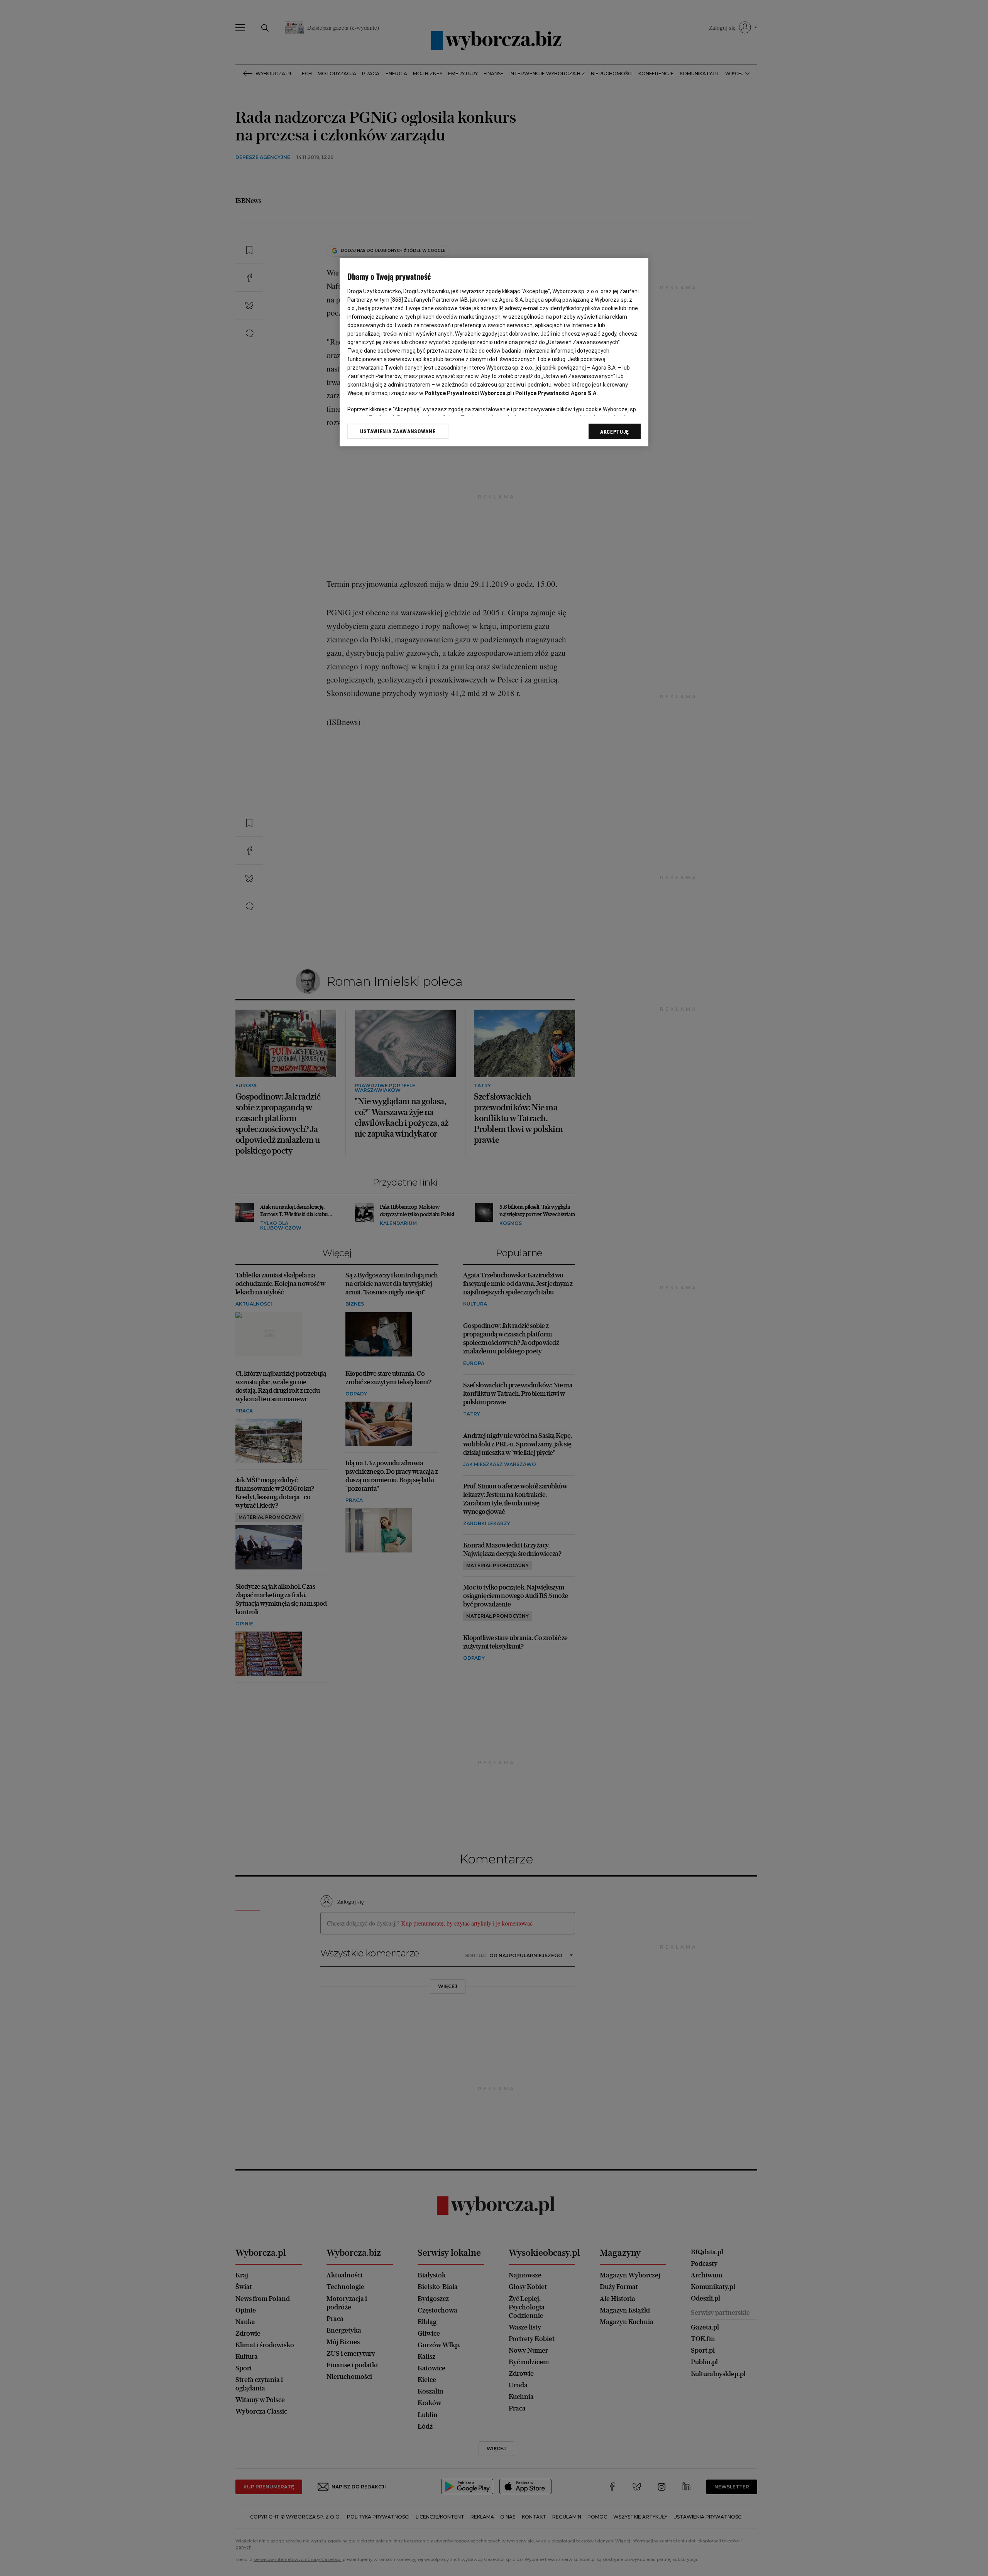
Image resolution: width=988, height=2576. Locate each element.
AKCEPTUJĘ (615, 432)
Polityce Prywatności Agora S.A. (557, 393)
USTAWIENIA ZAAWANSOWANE (398, 431)
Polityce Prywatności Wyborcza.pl (468, 393)
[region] (494, 352)
